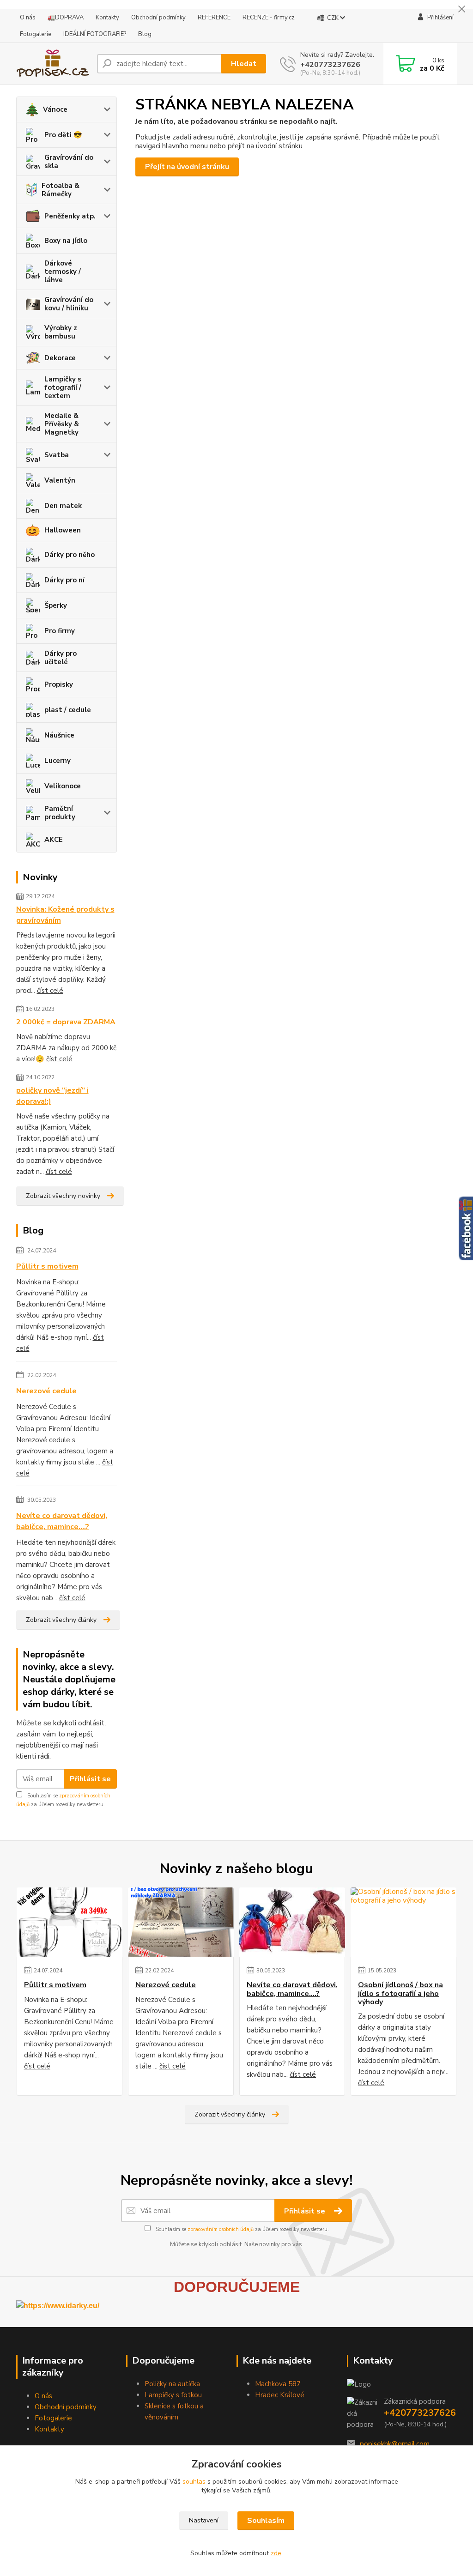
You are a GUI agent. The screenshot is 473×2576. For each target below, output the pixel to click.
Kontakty (107, 18)
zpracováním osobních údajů (221, 2229)
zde (276, 2553)
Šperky (56, 605)
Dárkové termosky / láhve (63, 272)
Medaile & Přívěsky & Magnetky (62, 424)
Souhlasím (266, 2521)
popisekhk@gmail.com (395, 2444)
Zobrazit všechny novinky (63, 1196)
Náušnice (59, 735)
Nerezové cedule (46, 1391)
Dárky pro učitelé (61, 658)
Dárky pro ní (64, 580)
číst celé (50, 991)
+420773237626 (330, 65)
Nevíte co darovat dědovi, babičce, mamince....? (62, 1521)
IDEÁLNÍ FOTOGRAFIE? (95, 34)
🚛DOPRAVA (66, 18)
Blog (145, 34)
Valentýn (60, 480)
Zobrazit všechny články (61, 1620)
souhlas (194, 2482)
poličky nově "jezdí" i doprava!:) (52, 1096)
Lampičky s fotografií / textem (63, 387)
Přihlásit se (90, 1779)
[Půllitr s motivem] (70, 1922)
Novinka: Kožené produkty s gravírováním (65, 915)
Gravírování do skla (69, 162)
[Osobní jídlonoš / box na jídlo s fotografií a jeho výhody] (403, 1922)
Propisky (59, 684)
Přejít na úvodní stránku (187, 167)
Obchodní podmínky (158, 18)
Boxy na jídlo (66, 241)
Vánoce (55, 109)
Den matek (63, 506)
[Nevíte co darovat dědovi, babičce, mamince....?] (292, 1922)
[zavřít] (461, 9)
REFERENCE (214, 18)
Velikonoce (63, 786)
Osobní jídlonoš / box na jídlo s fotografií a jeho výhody (400, 1993)
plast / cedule (68, 710)
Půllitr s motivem (47, 1266)
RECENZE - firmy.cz (269, 18)
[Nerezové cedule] (181, 1922)
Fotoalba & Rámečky (61, 190)
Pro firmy (60, 631)
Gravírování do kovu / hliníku (69, 304)
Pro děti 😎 (63, 135)
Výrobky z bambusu (61, 332)
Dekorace (60, 358)
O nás (28, 18)
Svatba (57, 455)
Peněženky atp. (70, 216)
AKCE (54, 840)
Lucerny (58, 761)
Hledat (244, 64)
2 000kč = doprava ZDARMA (66, 1022)
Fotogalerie (36, 34)
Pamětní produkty (60, 813)
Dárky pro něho (70, 555)
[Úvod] (53, 64)
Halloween (63, 530)
